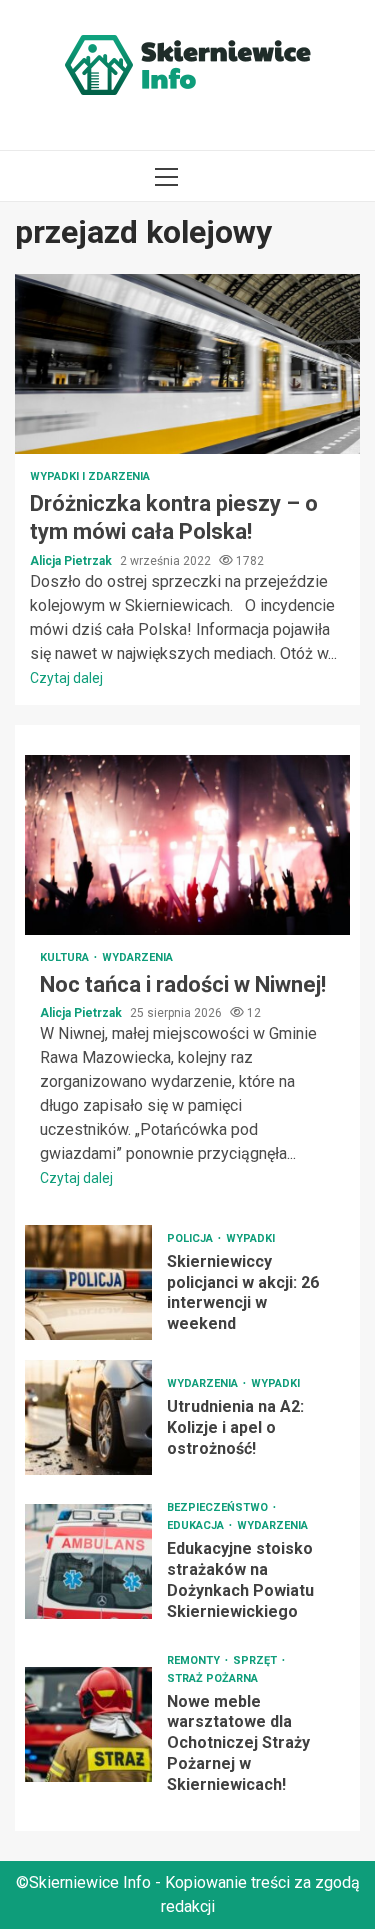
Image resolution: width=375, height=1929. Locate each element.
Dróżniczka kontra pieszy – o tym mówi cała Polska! (187, 364)
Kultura (66, 957)
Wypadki (250, 1238)
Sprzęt (256, 1660)
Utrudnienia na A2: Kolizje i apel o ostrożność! (88, 1417)
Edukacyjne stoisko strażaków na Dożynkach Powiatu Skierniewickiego (88, 1561)
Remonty (195, 1660)
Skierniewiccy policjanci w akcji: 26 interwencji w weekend (88, 1282)
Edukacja (197, 1525)
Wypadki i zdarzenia (90, 476)
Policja (191, 1238)
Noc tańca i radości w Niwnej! (187, 845)
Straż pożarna (212, 1678)
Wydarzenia (137, 957)
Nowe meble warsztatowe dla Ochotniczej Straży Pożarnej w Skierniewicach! (88, 1724)
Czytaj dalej (66, 678)
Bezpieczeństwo (219, 1507)
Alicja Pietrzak (72, 561)
